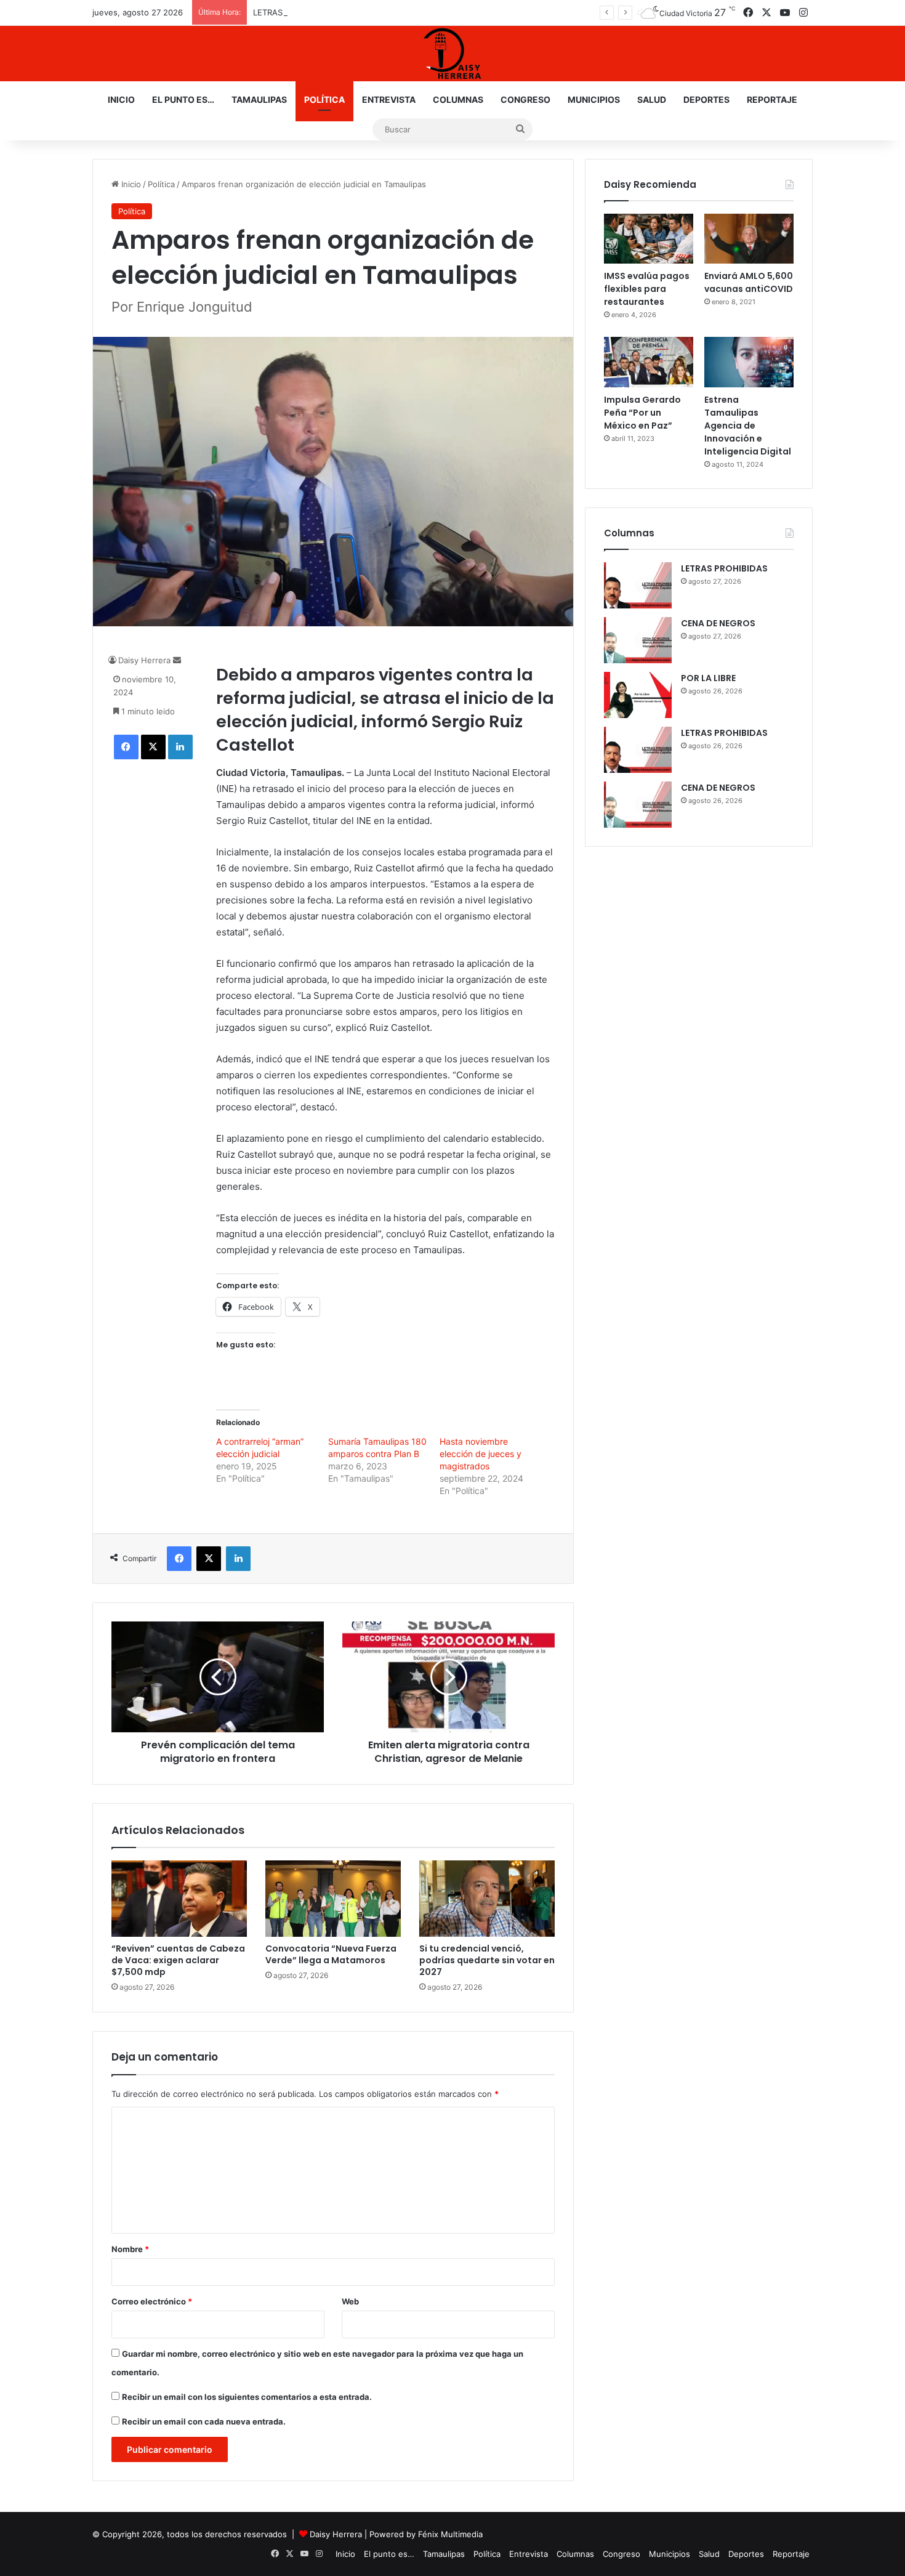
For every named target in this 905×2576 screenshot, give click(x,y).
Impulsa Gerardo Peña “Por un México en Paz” (642, 413)
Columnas (458, 99)
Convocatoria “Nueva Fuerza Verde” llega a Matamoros (331, 1954)
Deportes (706, 99)
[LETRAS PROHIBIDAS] (638, 585)
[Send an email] (177, 660)
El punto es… (183, 99)
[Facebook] (126, 747)
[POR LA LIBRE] (638, 695)
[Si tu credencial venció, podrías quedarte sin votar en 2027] (487, 1899)
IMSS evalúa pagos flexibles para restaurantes (647, 289)
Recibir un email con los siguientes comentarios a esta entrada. (247, 2397)
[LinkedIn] (180, 747)
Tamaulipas (259, 99)
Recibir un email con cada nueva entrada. (204, 2421)
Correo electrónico (152, 2301)
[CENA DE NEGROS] (638, 640)
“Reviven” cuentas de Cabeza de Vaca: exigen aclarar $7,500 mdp (178, 1960)
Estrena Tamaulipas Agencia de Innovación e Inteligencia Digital (748, 426)
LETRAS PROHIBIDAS (292, 12)
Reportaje (772, 99)
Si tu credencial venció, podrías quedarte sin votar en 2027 (487, 1960)
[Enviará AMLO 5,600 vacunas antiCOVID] (749, 239)
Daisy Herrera (144, 660)
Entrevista (389, 99)
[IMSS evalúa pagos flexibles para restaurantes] (649, 239)
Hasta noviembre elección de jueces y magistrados (481, 1454)
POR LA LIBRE (708, 678)
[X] (153, 747)
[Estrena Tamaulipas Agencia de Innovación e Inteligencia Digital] (749, 362)
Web (350, 2301)
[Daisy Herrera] (452, 54)
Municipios (594, 99)
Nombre (130, 2249)
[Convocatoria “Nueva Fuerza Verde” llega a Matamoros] (333, 1899)
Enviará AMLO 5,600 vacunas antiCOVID (749, 282)
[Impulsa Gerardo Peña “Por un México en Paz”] (649, 362)
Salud (652, 99)
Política (324, 99)
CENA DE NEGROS (718, 623)
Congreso (525, 99)
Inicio (121, 99)
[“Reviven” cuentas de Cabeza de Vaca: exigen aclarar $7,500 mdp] (179, 1899)
